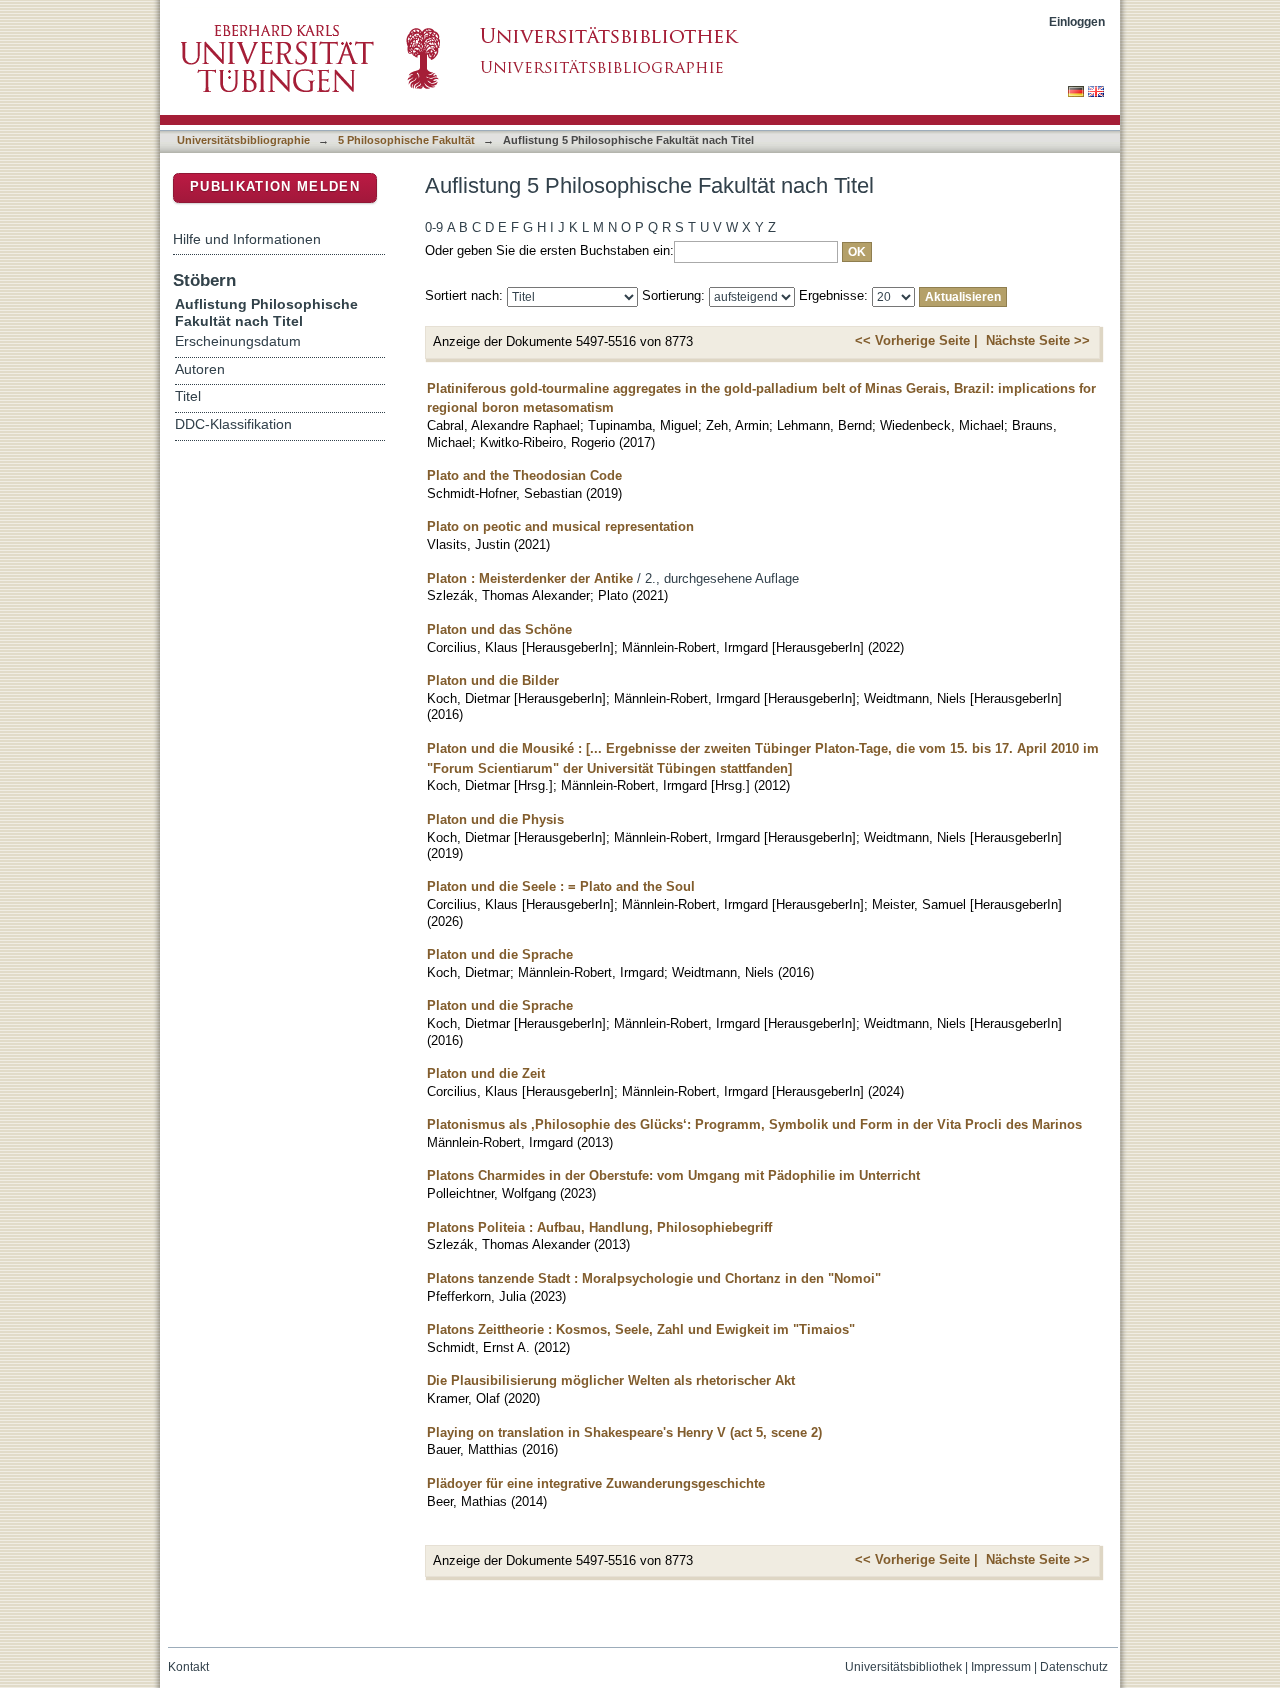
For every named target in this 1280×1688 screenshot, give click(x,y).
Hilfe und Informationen (247, 239)
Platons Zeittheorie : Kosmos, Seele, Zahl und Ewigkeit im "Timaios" (641, 1329)
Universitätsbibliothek (903, 1667)
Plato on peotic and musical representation (560, 526)
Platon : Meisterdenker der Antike (530, 578)
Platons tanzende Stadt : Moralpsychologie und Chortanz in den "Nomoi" (654, 1278)
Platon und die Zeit (486, 1073)
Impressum (1001, 1667)
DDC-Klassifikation (233, 424)
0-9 (434, 227)
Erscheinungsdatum (238, 341)
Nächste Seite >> (1038, 340)
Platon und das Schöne (499, 629)
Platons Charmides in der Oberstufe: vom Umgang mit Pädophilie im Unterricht (673, 1175)
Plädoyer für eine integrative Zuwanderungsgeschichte (596, 1483)
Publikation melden (275, 186)
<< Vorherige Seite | (916, 340)
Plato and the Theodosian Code (524, 475)
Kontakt (188, 1667)
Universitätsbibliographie (243, 140)
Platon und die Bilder (493, 680)
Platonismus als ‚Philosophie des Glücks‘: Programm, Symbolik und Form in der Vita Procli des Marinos (754, 1124)
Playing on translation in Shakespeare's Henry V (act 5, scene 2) (624, 1432)
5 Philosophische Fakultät (406, 140)
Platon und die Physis (495, 819)
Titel (188, 396)
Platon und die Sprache (500, 954)
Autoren (200, 369)
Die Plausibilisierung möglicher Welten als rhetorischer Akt (611, 1380)
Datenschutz (1074, 1667)
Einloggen (1077, 21)
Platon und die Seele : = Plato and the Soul (561, 886)
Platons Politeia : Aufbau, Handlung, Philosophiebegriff (599, 1227)
